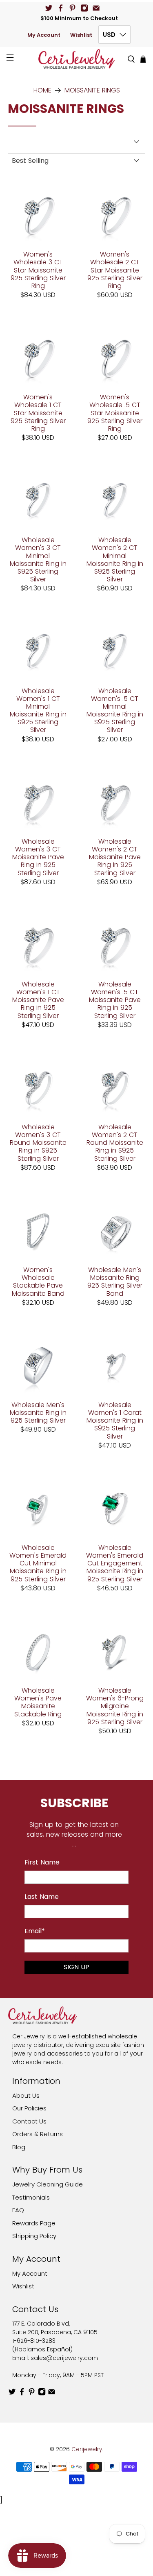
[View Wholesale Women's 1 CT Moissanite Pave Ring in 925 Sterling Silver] (38, 945)
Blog (19, 2147)
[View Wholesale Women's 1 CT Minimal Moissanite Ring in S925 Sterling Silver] (38, 651)
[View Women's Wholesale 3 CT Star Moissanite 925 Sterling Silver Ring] (38, 215)
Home (42, 90)
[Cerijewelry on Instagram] (84, 8)
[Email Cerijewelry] (96, 8)
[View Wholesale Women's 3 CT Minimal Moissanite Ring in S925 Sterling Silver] (38, 500)
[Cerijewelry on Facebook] (61, 8)
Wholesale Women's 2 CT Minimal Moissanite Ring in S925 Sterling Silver (115, 559)
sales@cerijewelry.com (64, 2358)
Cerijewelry (87, 2449)
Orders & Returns (38, 2134)
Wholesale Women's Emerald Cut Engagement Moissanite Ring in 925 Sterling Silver (115, 1563)
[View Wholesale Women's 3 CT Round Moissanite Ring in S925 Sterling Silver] (38, 1088)
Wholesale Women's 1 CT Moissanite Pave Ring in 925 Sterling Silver (38, 1000)
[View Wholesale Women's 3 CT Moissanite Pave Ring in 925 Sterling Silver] (38, 802)
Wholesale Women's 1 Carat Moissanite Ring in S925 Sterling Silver (115, 1420)
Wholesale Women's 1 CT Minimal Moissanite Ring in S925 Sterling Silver (38, 710)
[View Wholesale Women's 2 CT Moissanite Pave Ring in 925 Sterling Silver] (115, 802)
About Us (26, 2095)
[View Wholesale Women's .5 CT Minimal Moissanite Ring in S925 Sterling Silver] (115, 651)
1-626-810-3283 (34, 2341)
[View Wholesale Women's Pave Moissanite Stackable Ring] (38, 1651)
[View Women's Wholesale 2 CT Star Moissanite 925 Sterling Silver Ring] (115, 215)
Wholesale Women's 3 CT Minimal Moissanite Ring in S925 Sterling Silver (38, 559)
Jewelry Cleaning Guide (48, 2184)
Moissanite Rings (92, 90)
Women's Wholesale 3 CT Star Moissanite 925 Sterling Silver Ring (38, 270)
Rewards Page (34, 2223)
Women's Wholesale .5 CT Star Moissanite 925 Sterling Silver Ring (115, 412)
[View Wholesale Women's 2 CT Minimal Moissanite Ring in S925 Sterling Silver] (115, 500)
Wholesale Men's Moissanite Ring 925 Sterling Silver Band (115, 1281)
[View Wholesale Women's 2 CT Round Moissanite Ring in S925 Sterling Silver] (115, 1088)
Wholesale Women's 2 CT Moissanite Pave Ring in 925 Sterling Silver (115, 857)
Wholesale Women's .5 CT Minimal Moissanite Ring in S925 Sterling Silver (115, 710)
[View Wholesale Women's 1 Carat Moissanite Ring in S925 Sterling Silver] (115, 1365)
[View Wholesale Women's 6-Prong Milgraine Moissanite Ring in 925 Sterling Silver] (115, 1651)
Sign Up (76, 1967)
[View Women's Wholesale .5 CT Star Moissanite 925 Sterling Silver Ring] (115, 358)
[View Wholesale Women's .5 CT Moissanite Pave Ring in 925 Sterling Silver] (115, 945)
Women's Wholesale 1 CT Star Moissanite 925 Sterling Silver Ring (38, 412)
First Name (42, 1862)
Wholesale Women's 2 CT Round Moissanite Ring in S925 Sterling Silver (115, 1142)
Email (35, 1931)
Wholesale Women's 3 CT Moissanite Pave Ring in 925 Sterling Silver (38, 857)
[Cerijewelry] (77, 59)
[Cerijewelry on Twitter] (49, 8)
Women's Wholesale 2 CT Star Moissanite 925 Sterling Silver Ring (115, 270)
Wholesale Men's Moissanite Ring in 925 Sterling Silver (38, 1412)
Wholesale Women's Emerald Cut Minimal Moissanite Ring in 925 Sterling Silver (38, 1563)
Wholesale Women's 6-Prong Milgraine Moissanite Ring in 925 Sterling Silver (115, 1706)
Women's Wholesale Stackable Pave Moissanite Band (38, 1281)
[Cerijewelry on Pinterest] (72, 8)
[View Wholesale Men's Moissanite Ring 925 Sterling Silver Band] (115, 1230)
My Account (44, 35)
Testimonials (31, 2197)
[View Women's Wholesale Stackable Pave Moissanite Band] (38, 1230)
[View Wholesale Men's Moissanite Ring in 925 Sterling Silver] (38, 1365)
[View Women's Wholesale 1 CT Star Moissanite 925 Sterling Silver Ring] (38, 358)
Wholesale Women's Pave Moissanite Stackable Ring (38, 1702)
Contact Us (29, 2121)
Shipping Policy (34, 2236)
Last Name (42, 1897)
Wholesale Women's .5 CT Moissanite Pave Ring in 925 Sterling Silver (115, 1000)
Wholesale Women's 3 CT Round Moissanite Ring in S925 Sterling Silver (38, 1142)
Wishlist (81, 35)
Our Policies (29, 2108)
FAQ (18, 2210)
